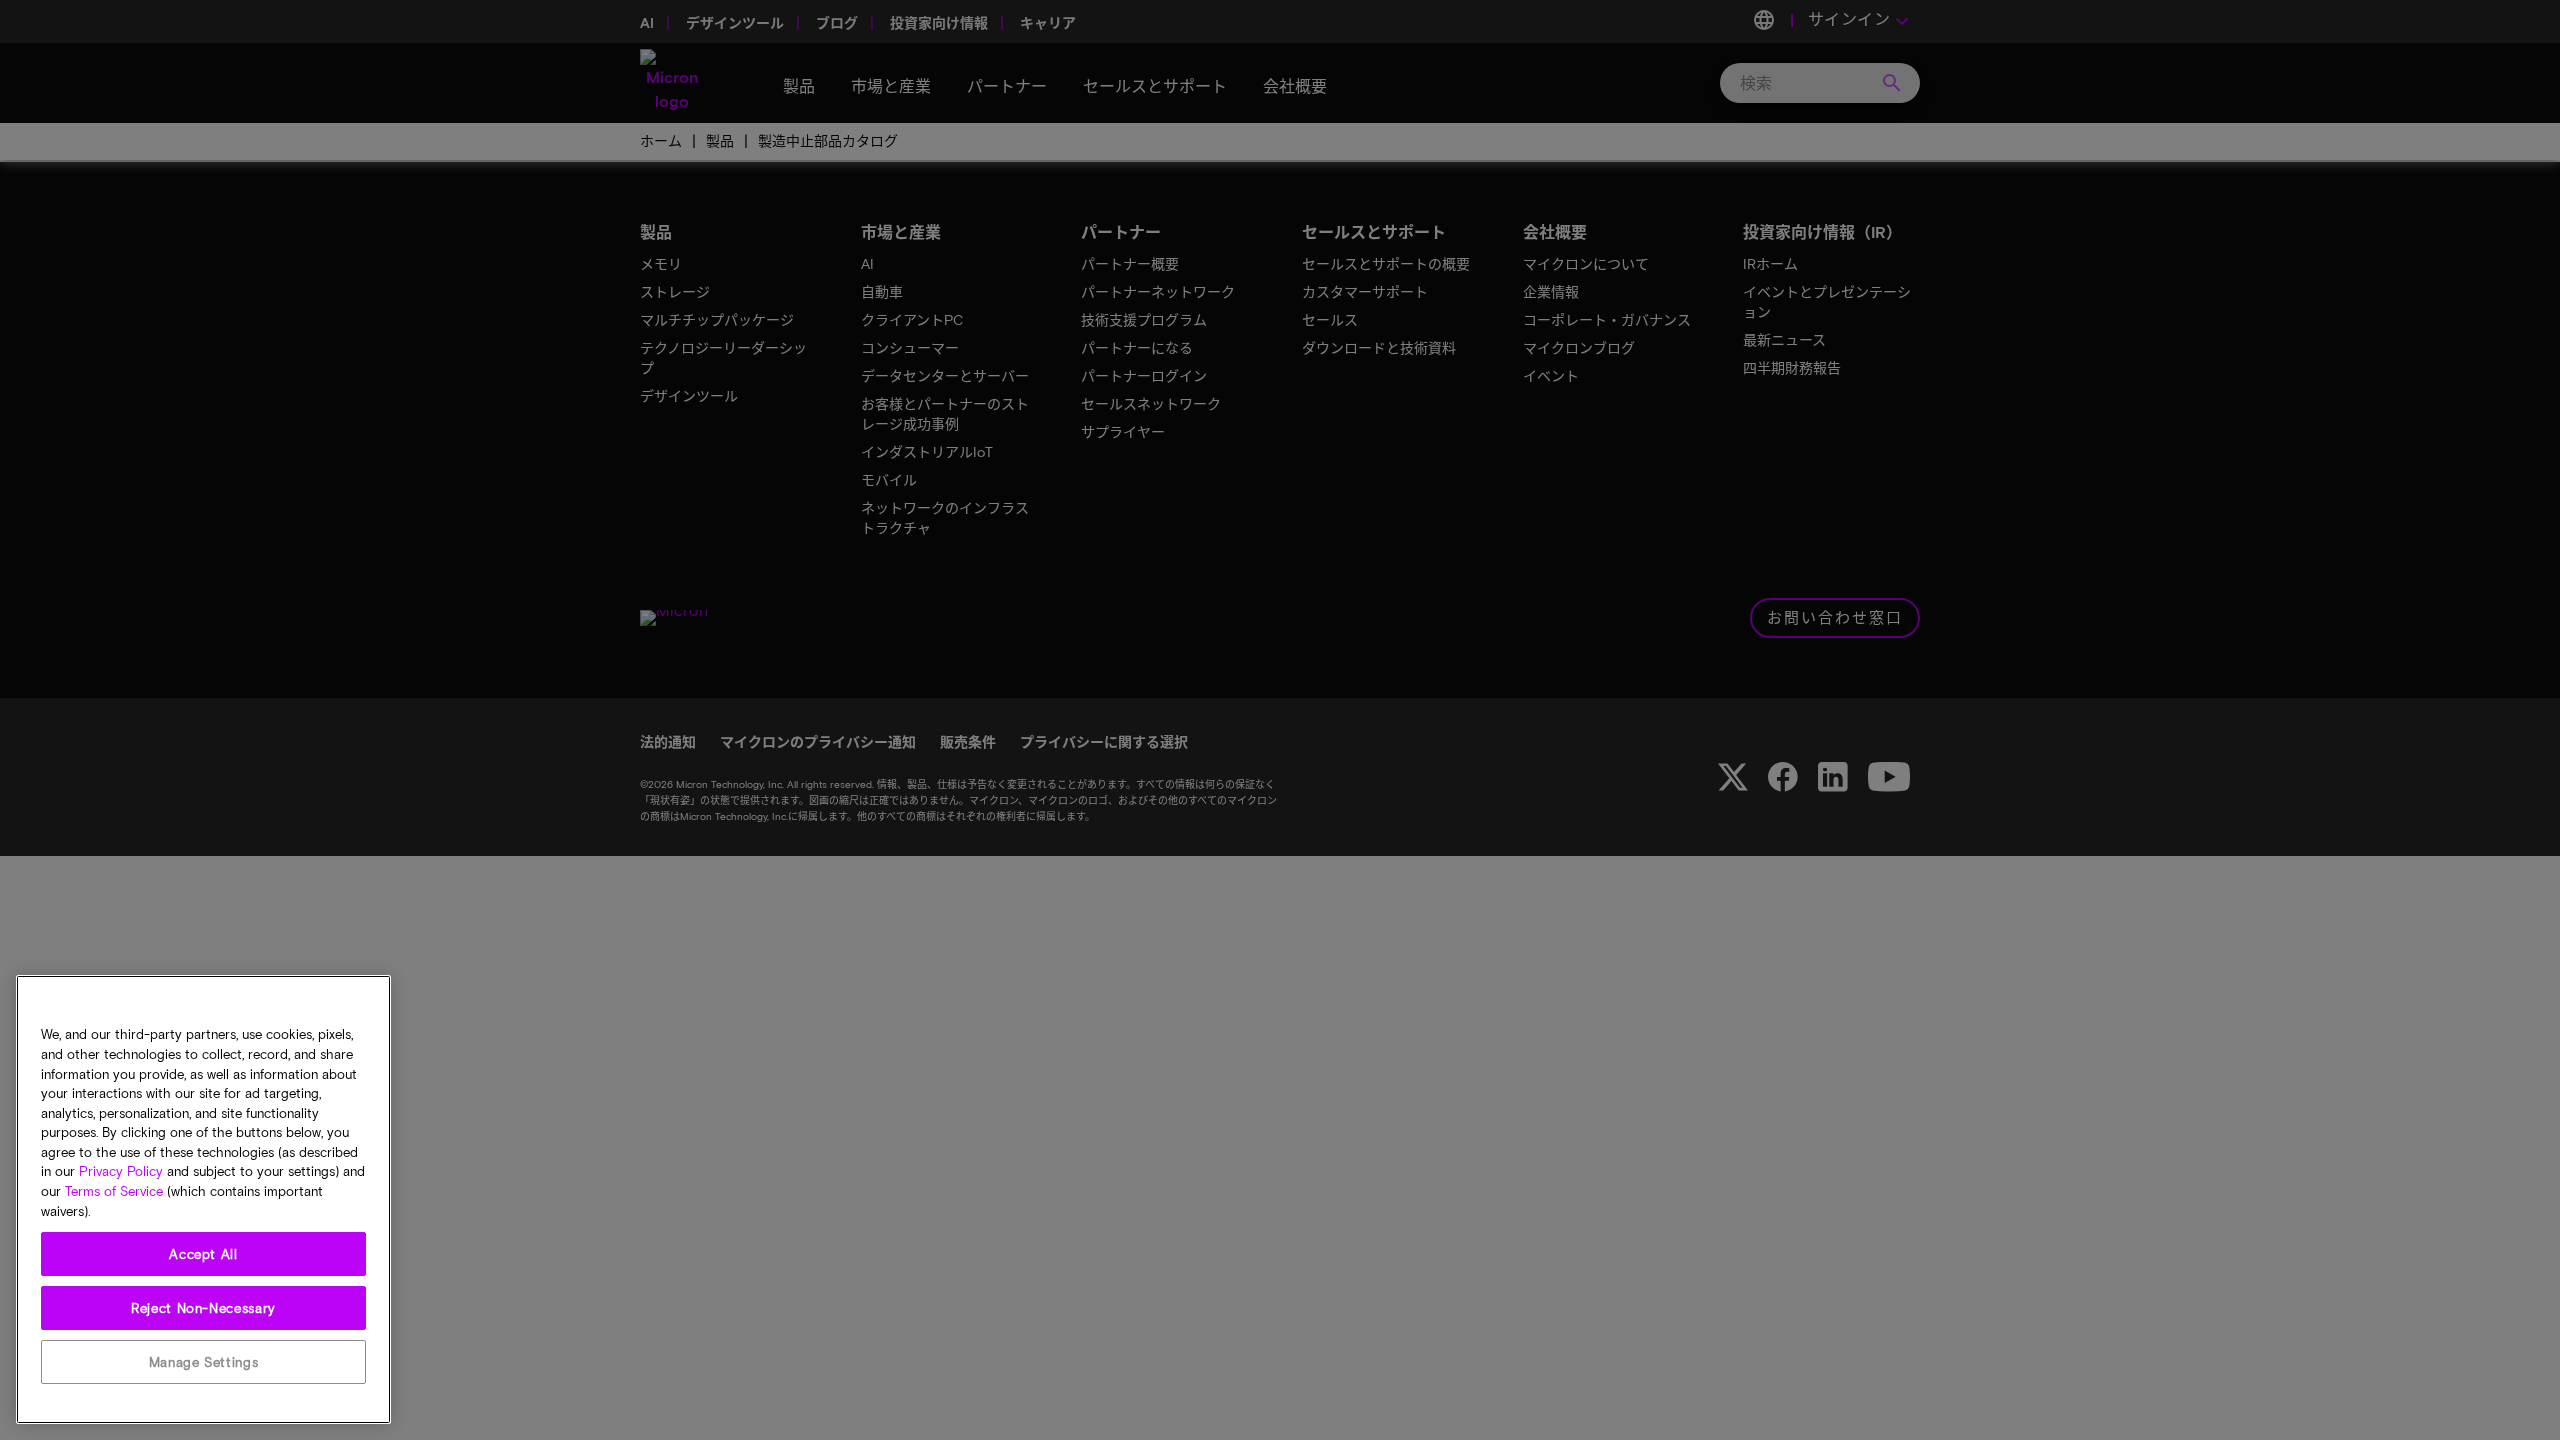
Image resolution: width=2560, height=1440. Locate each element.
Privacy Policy (121, 1172)
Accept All (203, 1254)
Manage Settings (204, 1362)
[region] (203, 1199)
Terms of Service (114, 1192)
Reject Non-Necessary (203, 1308)
